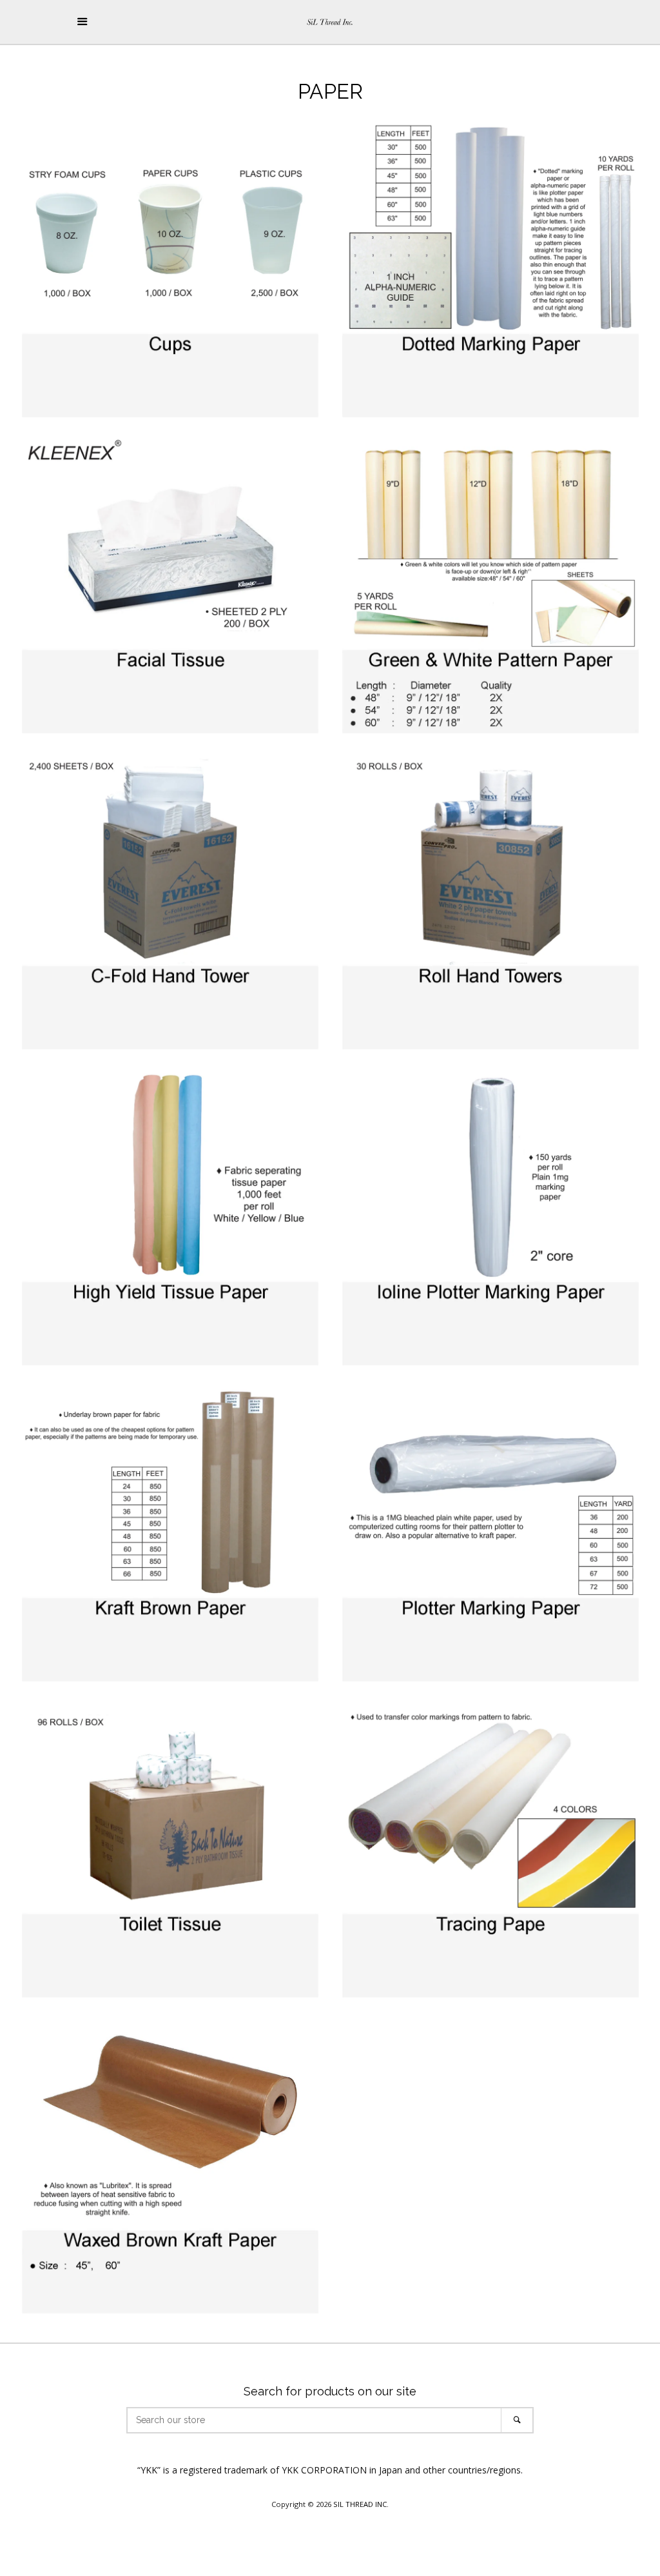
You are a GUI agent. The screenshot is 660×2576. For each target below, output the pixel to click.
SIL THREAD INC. (361, 2504)
